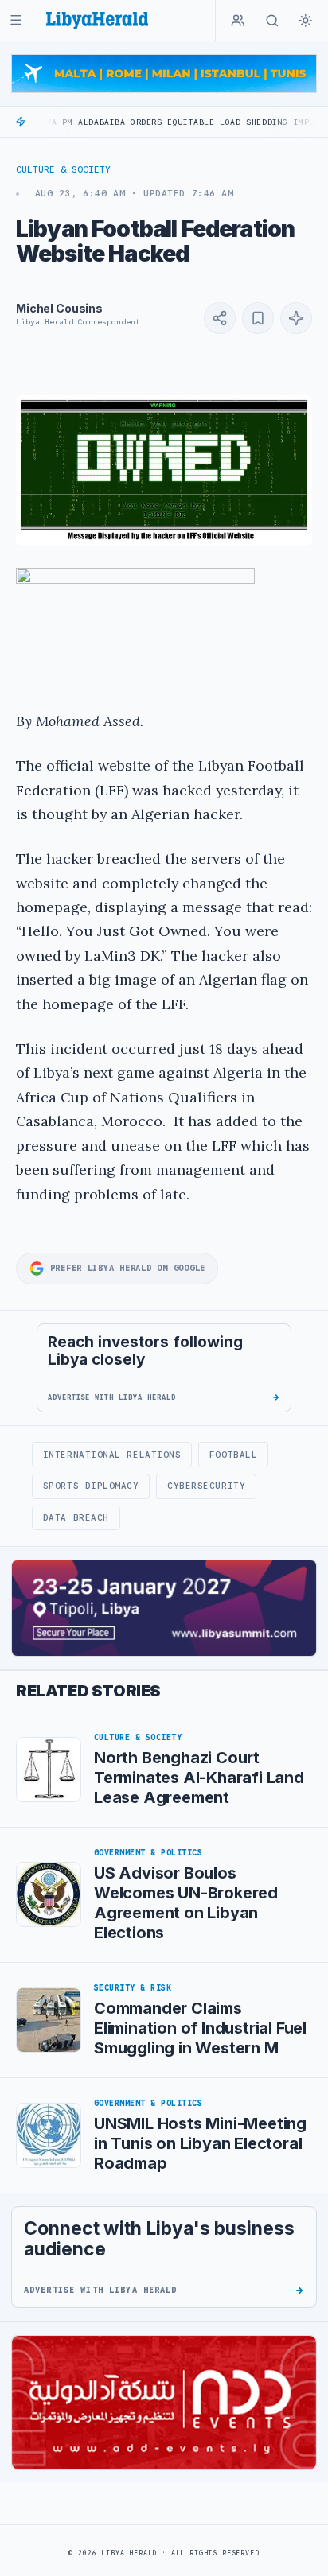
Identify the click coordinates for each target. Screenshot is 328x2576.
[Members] (238, 21)
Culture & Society (63, 169)
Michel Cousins (59, 308)
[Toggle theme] (306, 21)
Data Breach (76, 1517)
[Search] (272, 21)
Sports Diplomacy (91, 1486)
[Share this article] (220, 318)
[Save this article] (258, 318)
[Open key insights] (296, 318)
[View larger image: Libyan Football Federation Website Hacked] (164, 470)
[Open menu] (16, 20)
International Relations (112, 1455)
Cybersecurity (206, 1486)
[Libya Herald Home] (97, 20)
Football (233, 1455)
